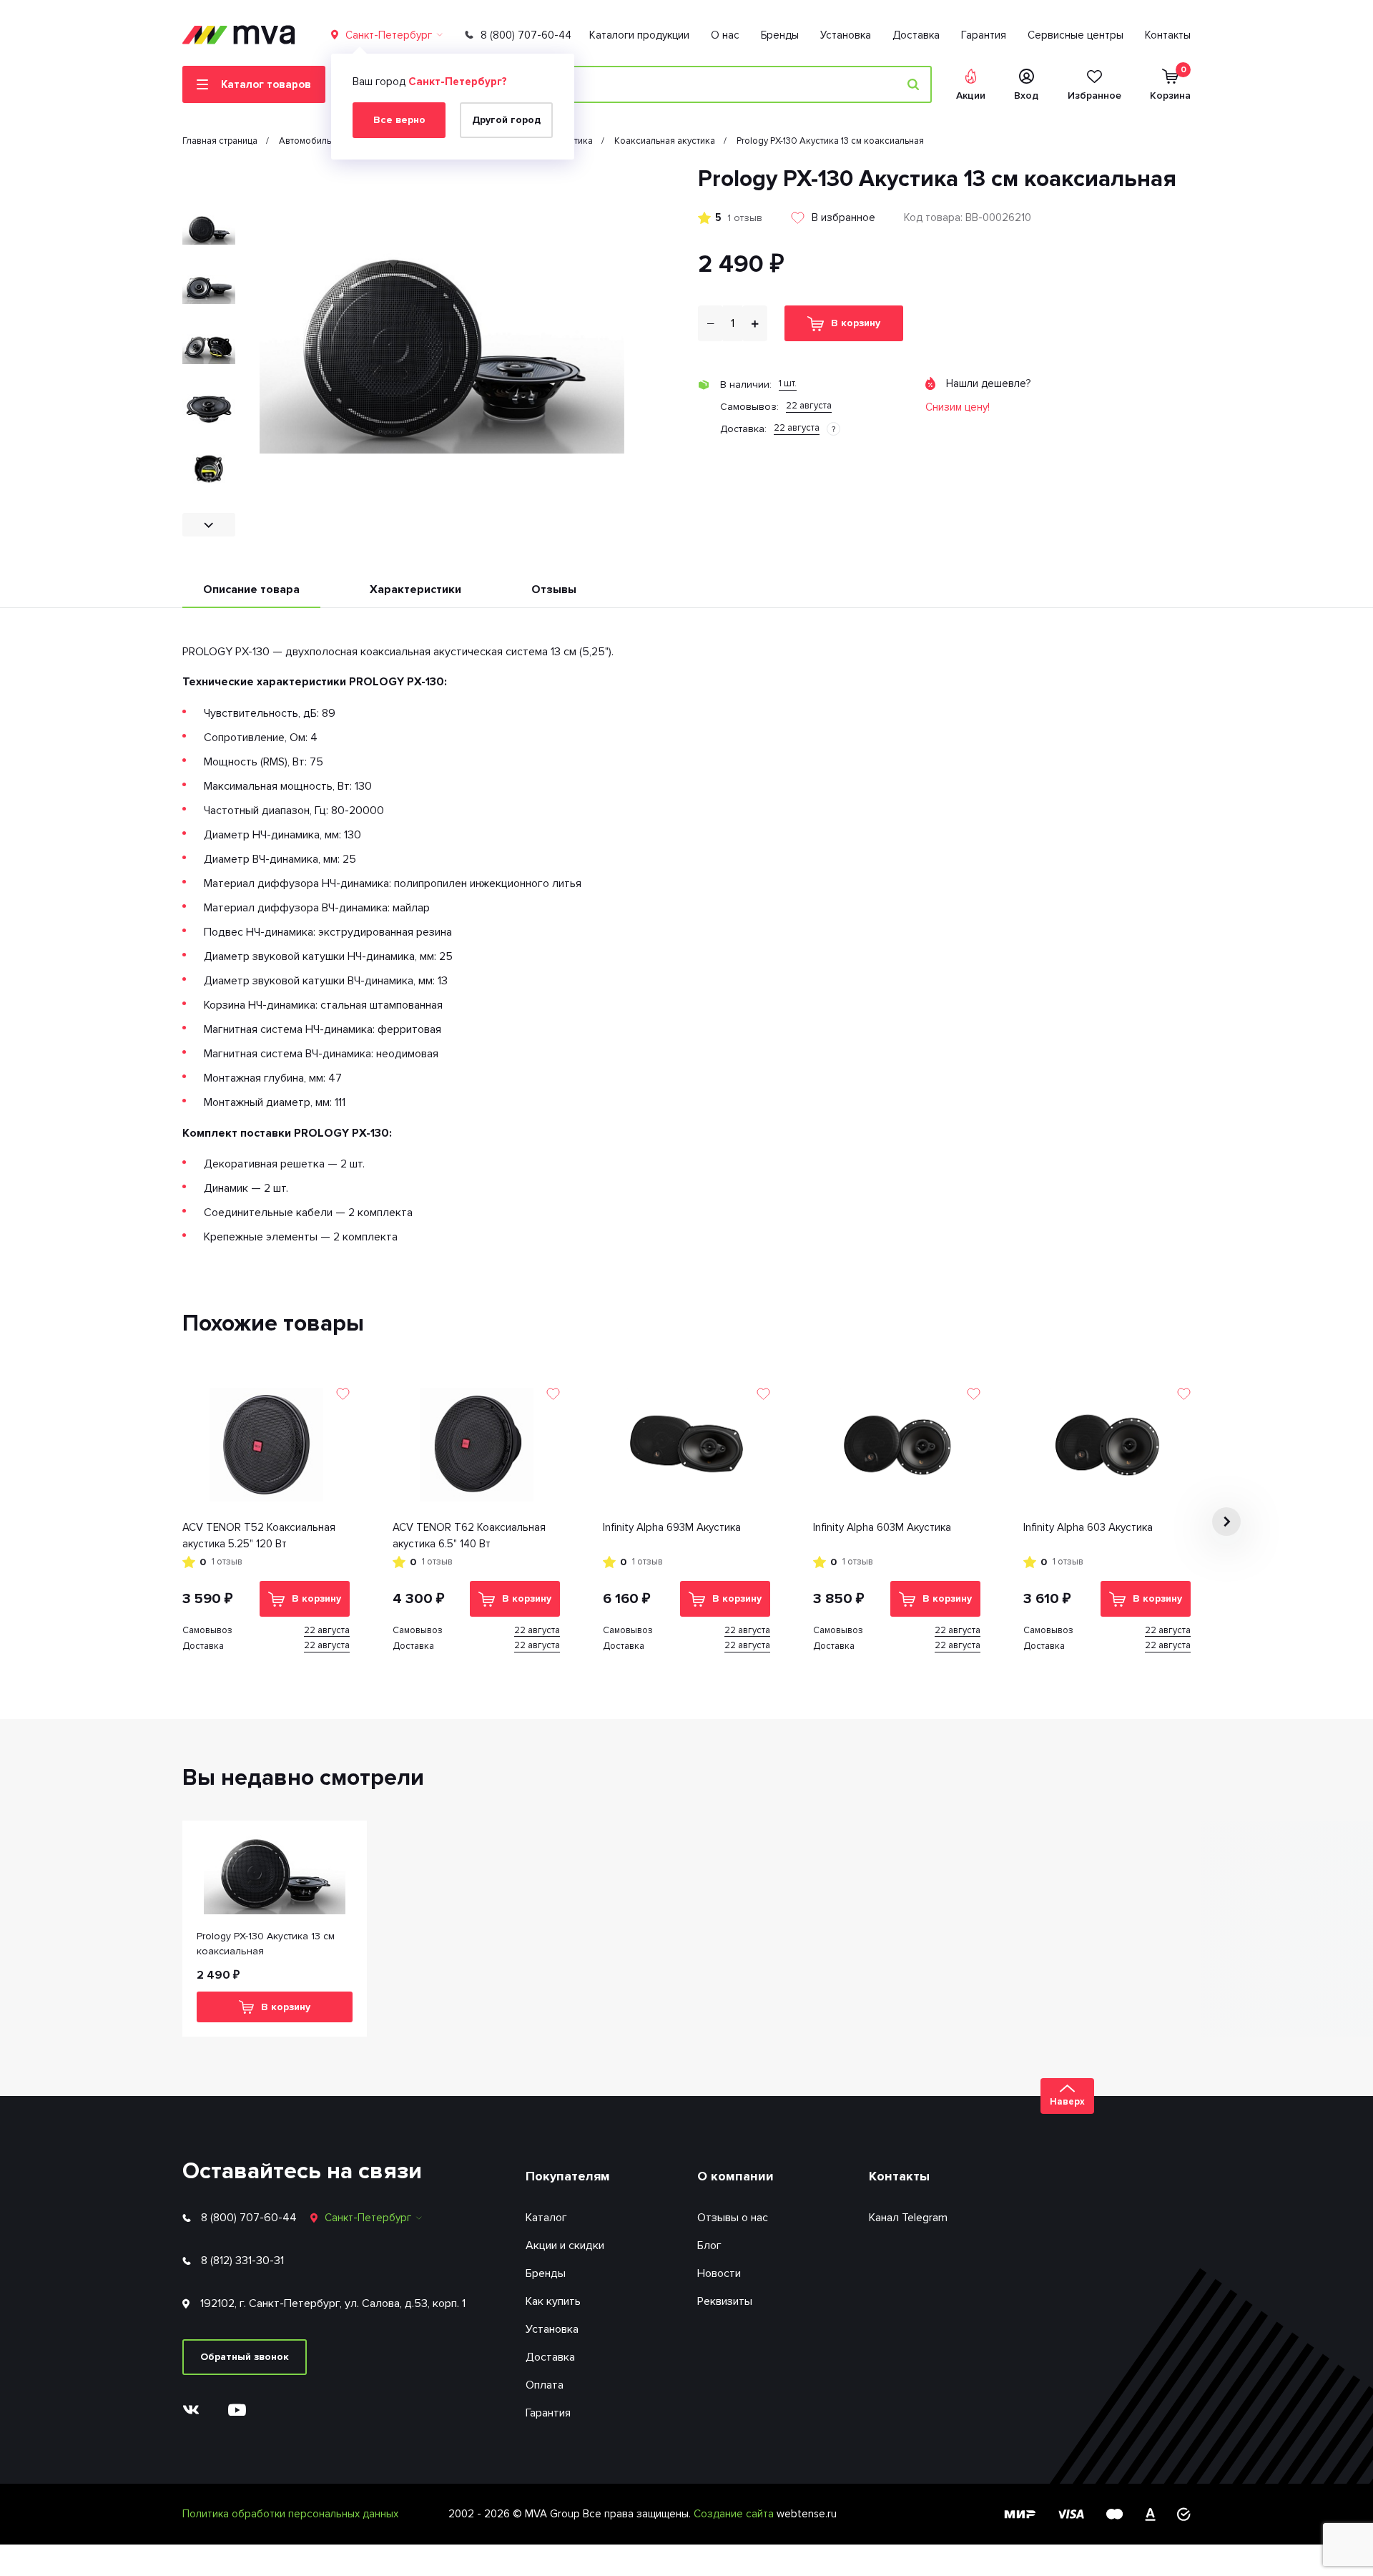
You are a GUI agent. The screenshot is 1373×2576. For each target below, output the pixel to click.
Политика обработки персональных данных (290, 2514)
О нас (725, 35)
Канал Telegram (908, 2218)
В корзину (856, 323)
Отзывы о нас (733, 2218)
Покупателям (568, 2176)
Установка (846, 35)
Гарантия (984, 35)
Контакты (1168, 35)
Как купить (553, 2301)
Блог (709, 2246)
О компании (735, 2176)
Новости (719, 2273)
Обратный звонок (245, 2357)
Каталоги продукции (639, 35)
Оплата (545, 2385)
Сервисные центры (1076, 35)
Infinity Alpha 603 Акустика (1088, 1527)
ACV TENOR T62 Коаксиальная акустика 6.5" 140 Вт (469, 1536)
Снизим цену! (958, 407)
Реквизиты (725, 2301)
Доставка (916, 35)
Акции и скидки (565, 2246)
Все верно (399, 120)
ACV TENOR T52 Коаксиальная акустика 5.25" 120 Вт (259, 1536)
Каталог (546, 2218)
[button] (209, 177)
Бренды (780, 35)
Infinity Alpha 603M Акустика (882, 1527)
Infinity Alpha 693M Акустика (672, 1527)
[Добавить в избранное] (343, 1394)
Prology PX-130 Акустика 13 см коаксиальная (266, 1944)
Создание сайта (735, 2514)
